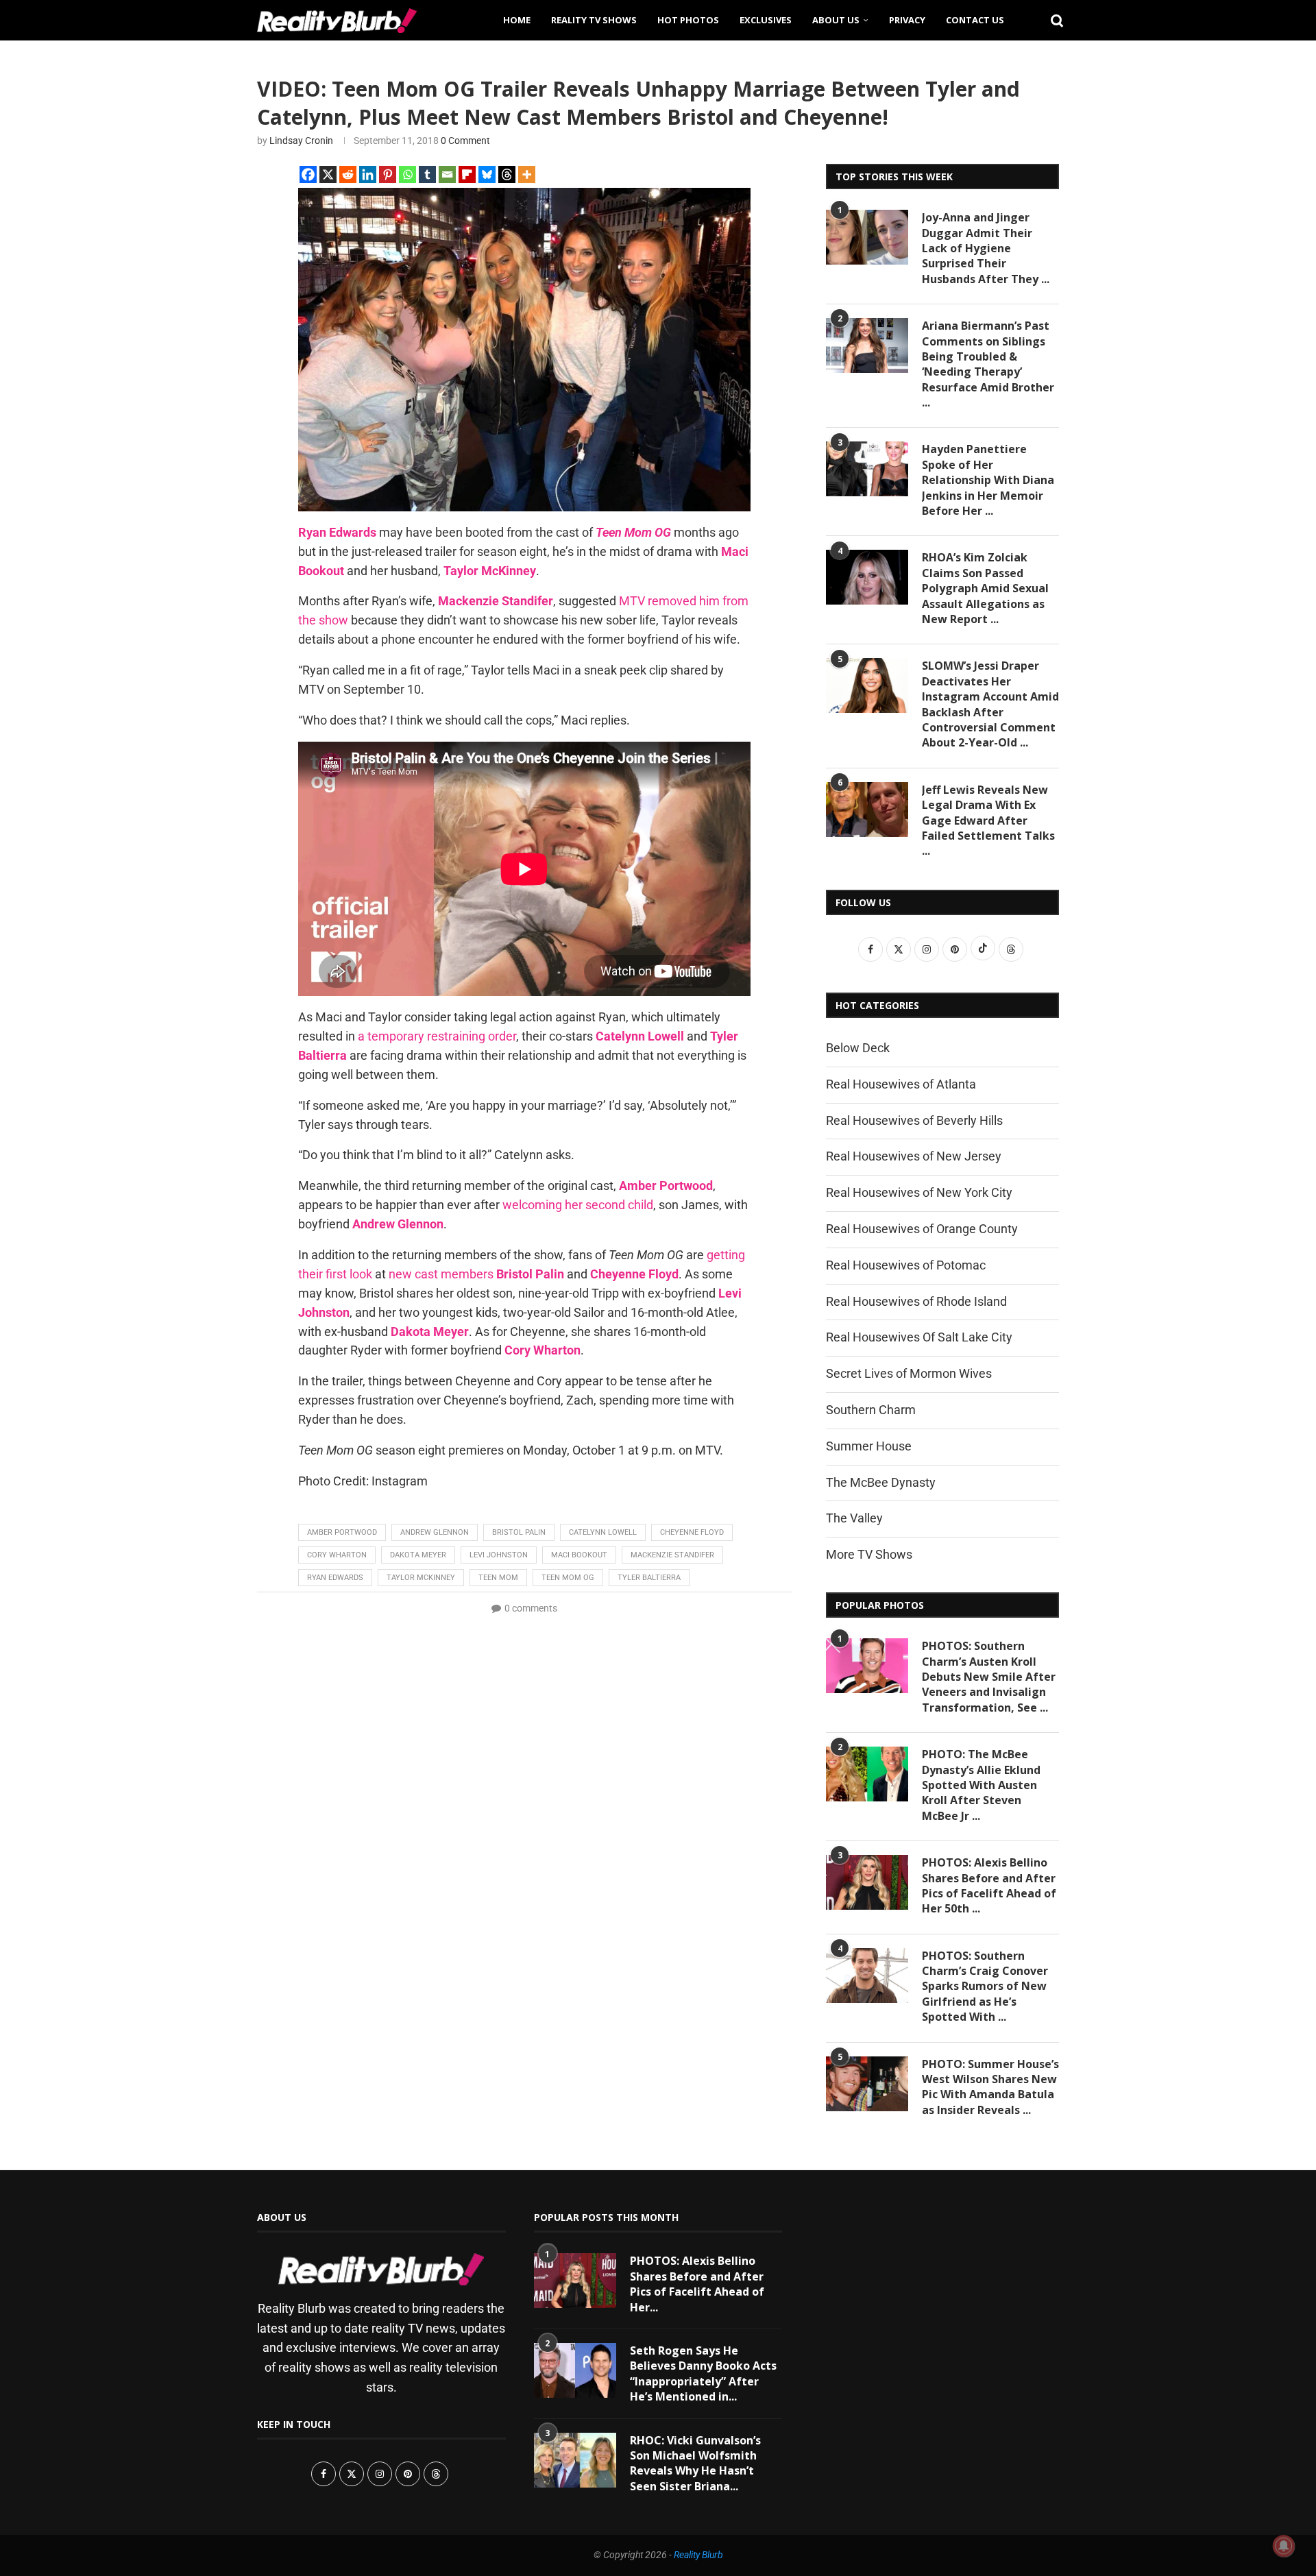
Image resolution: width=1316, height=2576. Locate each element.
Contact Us (975, 20)
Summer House (869, 1446)
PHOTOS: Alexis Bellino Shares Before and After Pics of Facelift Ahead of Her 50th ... (989, 1885)
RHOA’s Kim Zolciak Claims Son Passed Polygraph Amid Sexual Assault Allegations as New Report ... (985, 588)
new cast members (441, 1274)
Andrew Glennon (435, 1532)
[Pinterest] (388, 174)
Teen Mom (498, 1578)
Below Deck (858, 1048)
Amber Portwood (342, 1532)
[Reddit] (348, 174)
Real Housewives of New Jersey (914, 1156)
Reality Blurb (698, 2555)
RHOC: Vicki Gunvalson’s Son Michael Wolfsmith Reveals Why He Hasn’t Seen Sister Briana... (695, 2463)
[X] (328, 174)
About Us (836, 20)
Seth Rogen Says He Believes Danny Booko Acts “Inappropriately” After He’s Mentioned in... (703, 2373)
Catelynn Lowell (603, 1532)
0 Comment (465, 141)
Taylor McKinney (421, 1578)
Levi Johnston (499, 1555)
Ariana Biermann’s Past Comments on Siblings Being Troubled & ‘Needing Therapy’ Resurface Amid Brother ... (988, 364)
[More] (527, 174)
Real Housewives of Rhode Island (916, 1301)
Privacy (907, 20)
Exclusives (766, 20)
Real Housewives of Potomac (906, 1265)
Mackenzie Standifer (672, 1555)
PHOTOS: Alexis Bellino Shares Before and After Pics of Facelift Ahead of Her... (697, 2284)
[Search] (1052, 20)
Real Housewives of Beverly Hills (914, 1120)
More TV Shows (869, 1554)
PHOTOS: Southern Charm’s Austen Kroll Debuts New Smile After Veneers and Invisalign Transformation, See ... (989, 1677)
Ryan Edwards (335, 1578)
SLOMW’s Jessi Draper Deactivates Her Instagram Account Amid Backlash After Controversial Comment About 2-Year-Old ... (990, 704)
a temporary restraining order (437, 1036)
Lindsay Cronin (301, 141)
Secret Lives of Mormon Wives (909, 1373)
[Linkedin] (368, 174)
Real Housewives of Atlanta (901, 1084)
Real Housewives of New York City (919, 1192)
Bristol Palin (519, 1532)
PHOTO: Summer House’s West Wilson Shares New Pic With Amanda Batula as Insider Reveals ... (990, 2087)
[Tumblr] (427, 174)
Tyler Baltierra (649, 1578)
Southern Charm (871, 1410)
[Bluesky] (487, 174)
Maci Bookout (579, 1555)
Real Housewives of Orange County (922, 1229)
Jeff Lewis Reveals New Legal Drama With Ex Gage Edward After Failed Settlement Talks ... (988, 821)
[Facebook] (308, 174)
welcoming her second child (578, 1205)
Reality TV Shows (594, 20)
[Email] (447, 174)
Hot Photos (688, 20)
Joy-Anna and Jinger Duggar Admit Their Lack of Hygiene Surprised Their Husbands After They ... (986, 248)
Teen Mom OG (568, 1578)
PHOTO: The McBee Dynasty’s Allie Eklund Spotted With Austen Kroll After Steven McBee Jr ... (981, 1785)
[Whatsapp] (407, 174)
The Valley (854, 1518)
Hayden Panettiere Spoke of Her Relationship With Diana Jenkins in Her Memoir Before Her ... (988, 480)
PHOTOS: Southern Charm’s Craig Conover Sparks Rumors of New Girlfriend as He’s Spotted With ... (985, 1986)
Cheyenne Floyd (692, 1532)
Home (517, 20)
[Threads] (507, 174)
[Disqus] (524, 1795)
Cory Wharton (337, 1555)
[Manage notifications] (1284, 2546)
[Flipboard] (467, 174)
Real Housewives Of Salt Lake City (919, 1337)
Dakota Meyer (418, 1555)
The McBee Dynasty (881, 1482)
